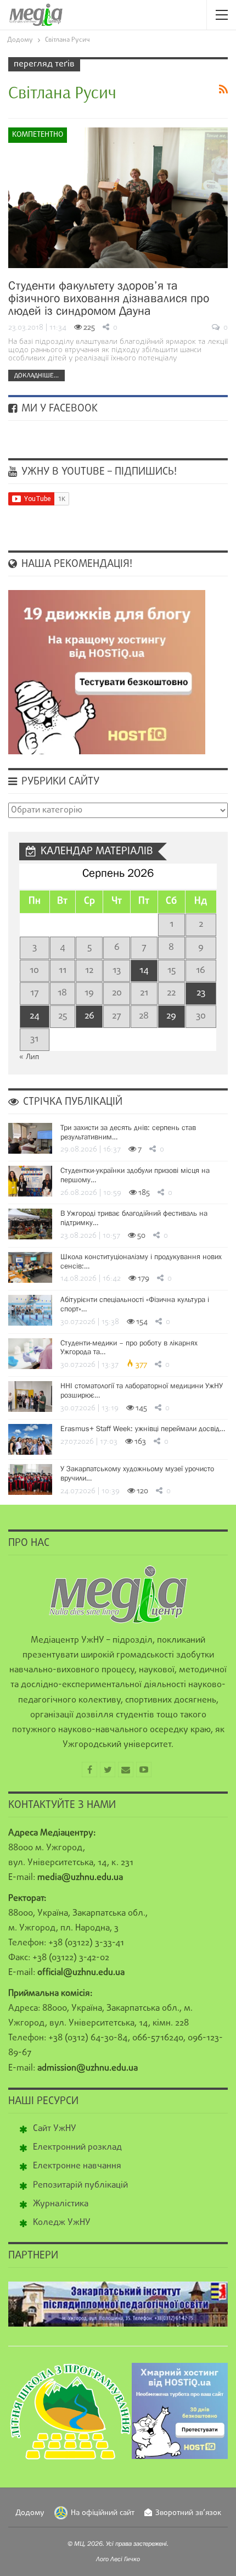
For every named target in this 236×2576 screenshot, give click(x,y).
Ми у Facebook (58, 409)
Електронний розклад (77, 2147)
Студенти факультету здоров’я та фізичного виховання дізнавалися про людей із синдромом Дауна (109, 298)
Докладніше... (36, 375)
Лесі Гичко (125, 2559)
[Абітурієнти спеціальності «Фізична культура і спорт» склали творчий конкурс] (30, 1310)
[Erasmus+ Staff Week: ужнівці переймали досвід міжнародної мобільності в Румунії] (30, 1439)
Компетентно (38, 135)
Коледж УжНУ (62, 2223)
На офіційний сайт (103, 2513)
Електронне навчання (77, 2166)
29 (171, 1016)
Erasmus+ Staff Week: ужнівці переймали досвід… (143, 1428)
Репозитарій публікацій (80, 2185)
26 (89, 1016)
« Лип (29, 1057)
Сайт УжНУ (55, 2129)
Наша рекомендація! (75, 564)
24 (35, 1016)
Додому (30, 2513)
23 (201, 993)
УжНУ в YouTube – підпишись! (98, 472)
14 (144, 970)
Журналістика (61, 2204)
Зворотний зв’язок (188, 2513)
